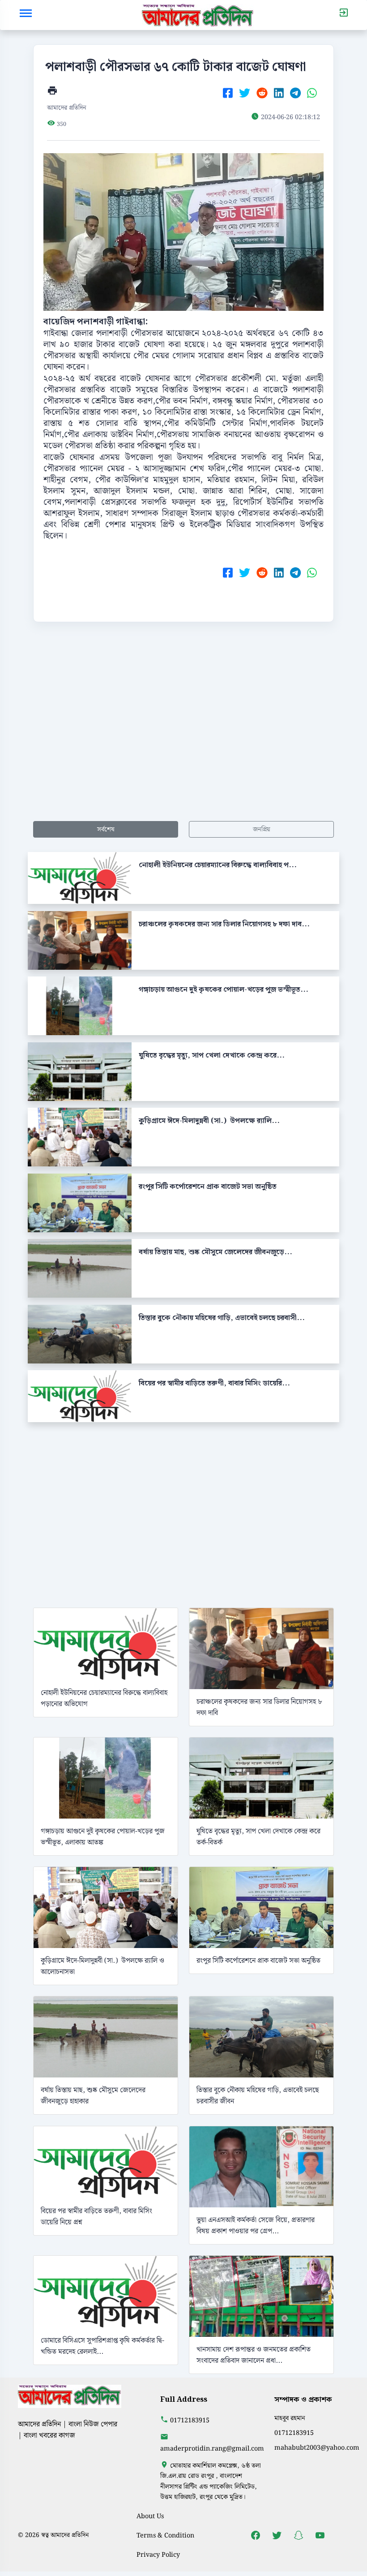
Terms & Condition (165, 2535)
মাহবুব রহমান (290, 2418)
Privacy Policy (158, 2555)
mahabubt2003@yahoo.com (317, 2448)
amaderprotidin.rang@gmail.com (212, 2449)
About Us (150, 2516)
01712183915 (190, 2420)
